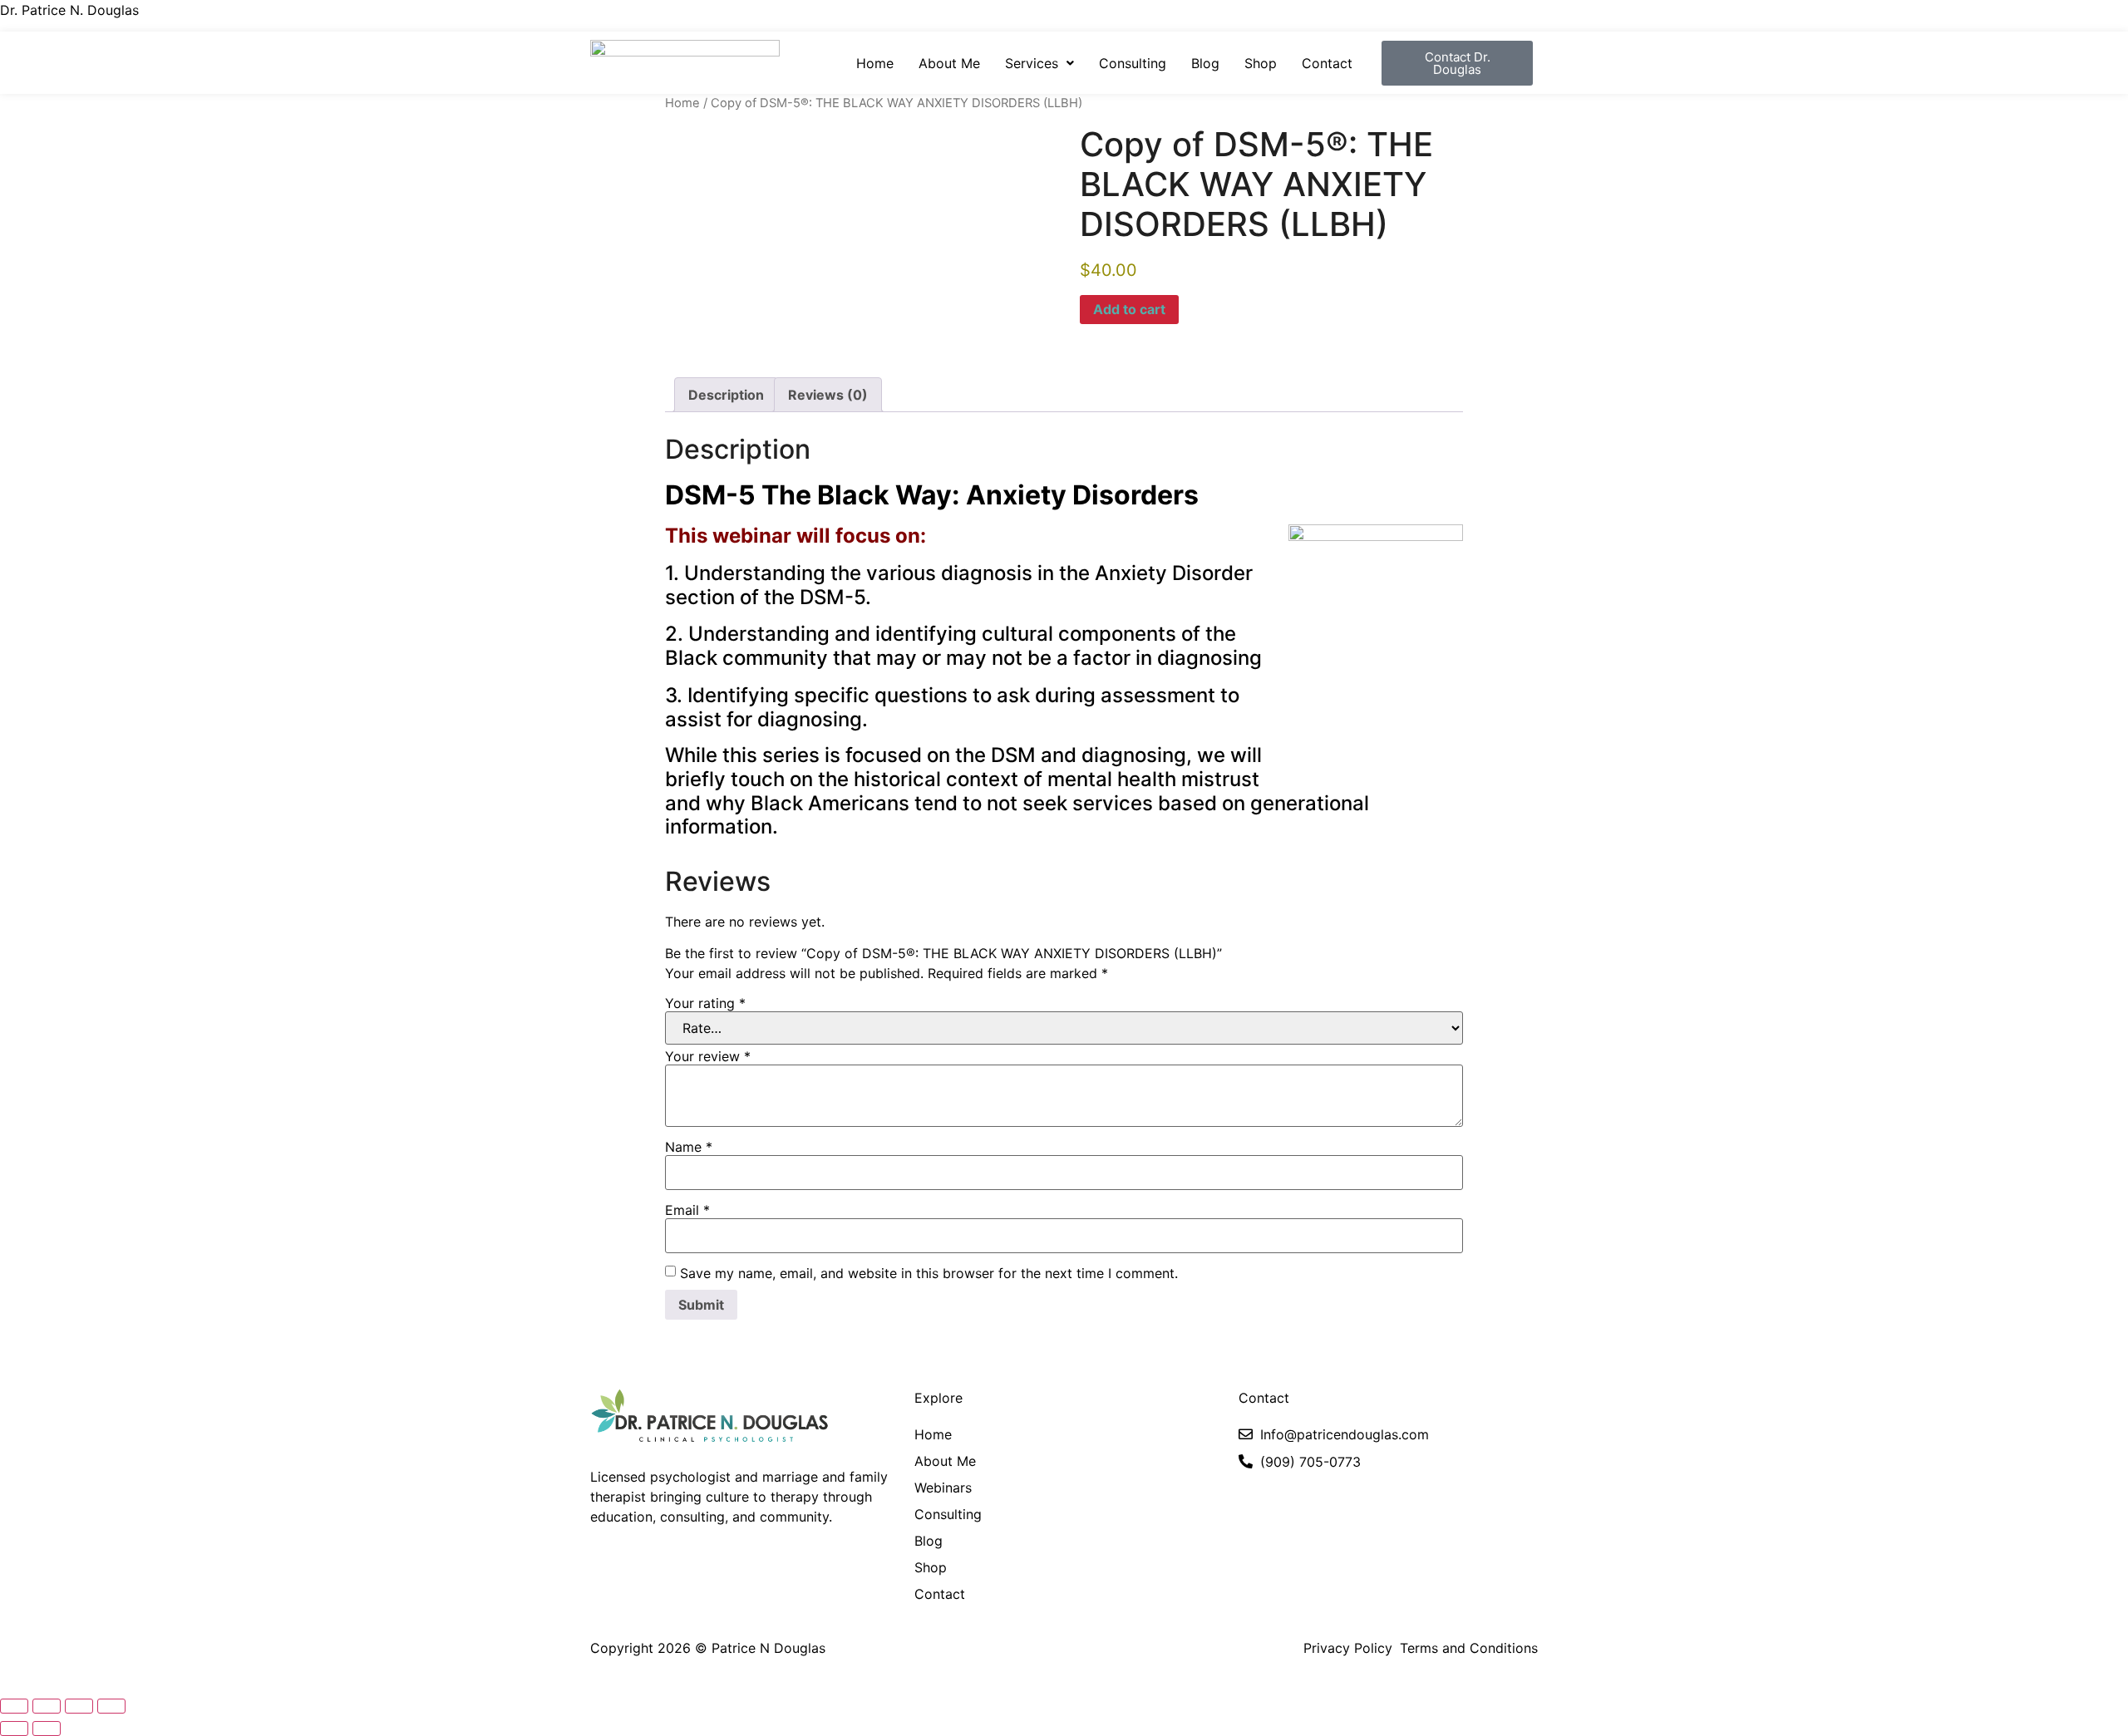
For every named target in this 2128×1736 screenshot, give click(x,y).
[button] (1039, 63)
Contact (1327, 63)
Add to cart (1129, 309)
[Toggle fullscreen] (47, 1706)
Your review (708, 1056)
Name (689, 1147)
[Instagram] (603, 1561)
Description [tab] (726, 395)
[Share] (79, 1706)
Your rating (705, 1003)
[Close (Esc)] (111, 1706)
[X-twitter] (633, 1561)
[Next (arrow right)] (47, 1729)
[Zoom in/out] (14, 1706)
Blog (1205, 63)
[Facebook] (663, 1561)
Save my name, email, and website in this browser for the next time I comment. (929, 1273)
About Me (949, 63)
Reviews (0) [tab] (828, 395)
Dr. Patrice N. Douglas (69, 10)
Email (687, 1210)
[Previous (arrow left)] (14, 1729)
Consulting (1133, 63)
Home (875, 63)
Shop (1261, 63)
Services (1032, 63)
